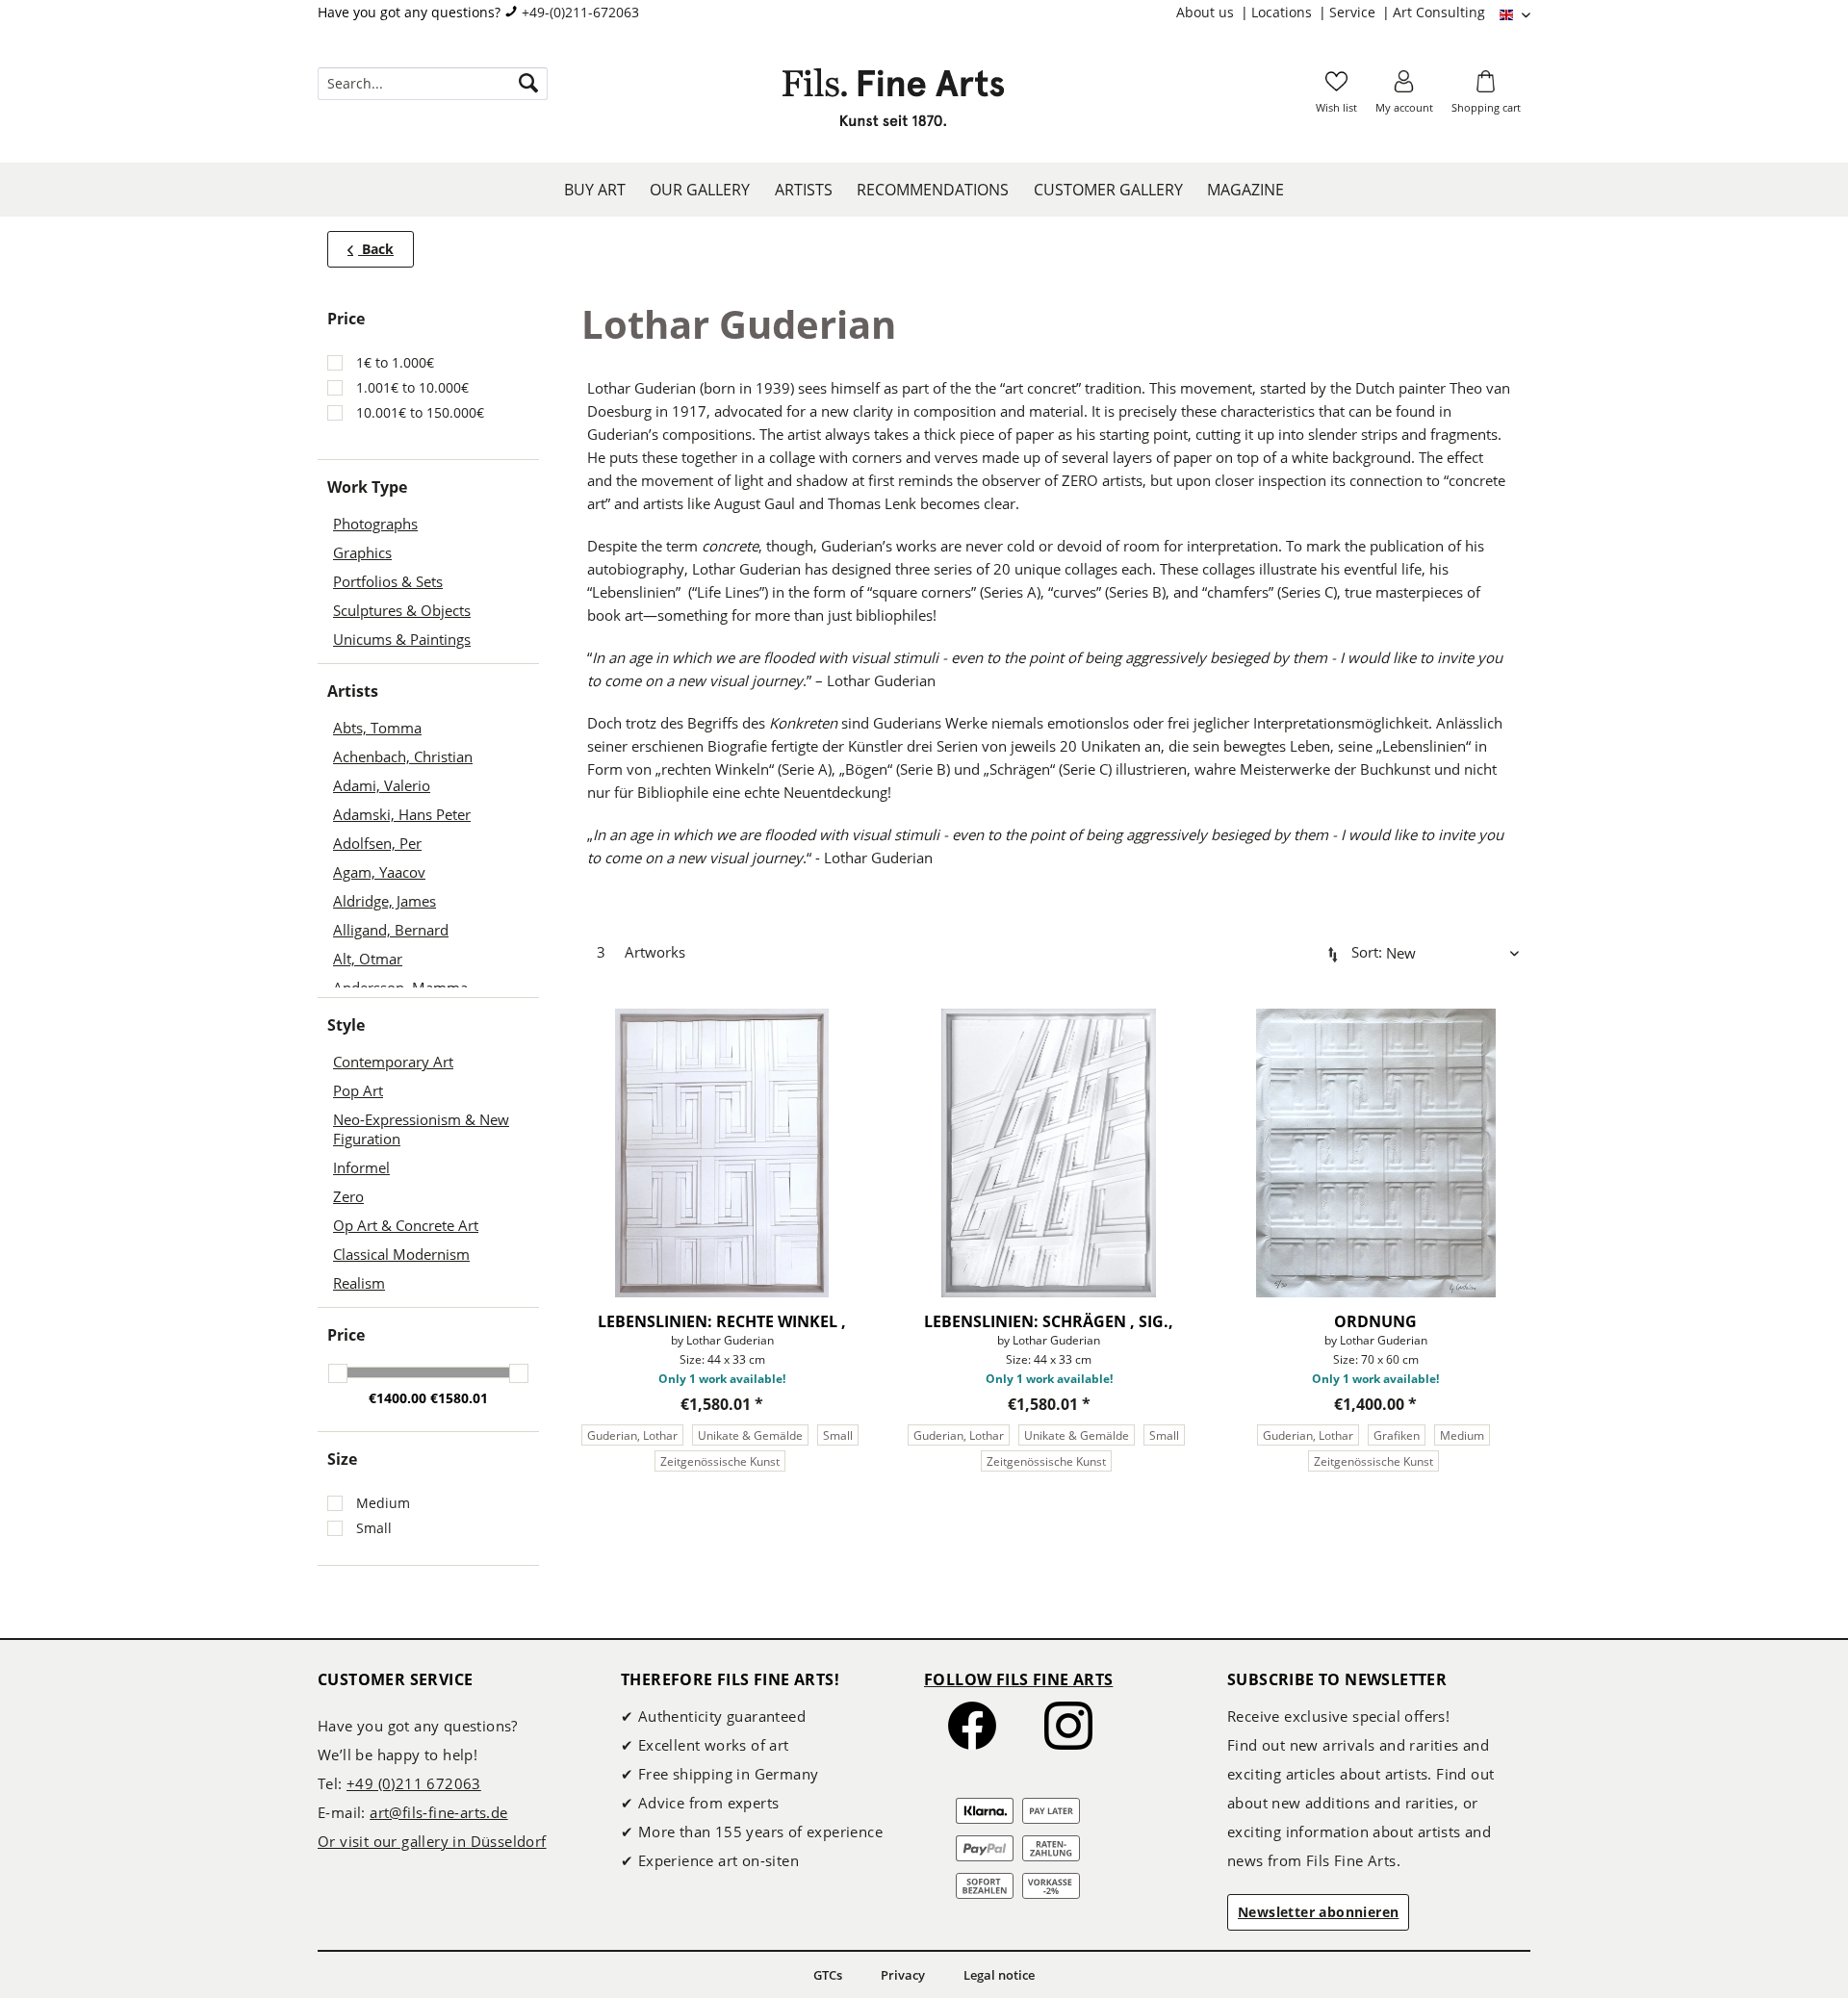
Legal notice (999, 1975)
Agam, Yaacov (379, 872)
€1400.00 (399, 1398)
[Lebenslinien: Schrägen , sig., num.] (1049, 1153)
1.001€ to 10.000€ (412, 387)
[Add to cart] (794, 1507)
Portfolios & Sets (388, 581)
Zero (348, 1196)
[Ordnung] (1376, 1153)
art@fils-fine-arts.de (438, 1812)
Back (376, 249)
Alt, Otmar (368, 959)
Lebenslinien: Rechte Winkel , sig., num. (722, 1321)
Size (342, 1459)
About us (1207, 12)
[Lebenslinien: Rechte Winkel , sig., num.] (721, 1153)
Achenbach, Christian (403, 756)
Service (1354, 12)
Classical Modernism (401, 1254)
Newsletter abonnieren (1318, 1912)
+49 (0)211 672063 (414, 1783)
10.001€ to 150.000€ (420, 412)
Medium (383, 1503)
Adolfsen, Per (377, 843)
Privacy (903, 1975)
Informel (361, 1167)
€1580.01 (459, 1398)
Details (649, 1507)
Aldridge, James (385, 901)
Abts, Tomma (377, 728)
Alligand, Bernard (391, 930)
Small (374, 1528)
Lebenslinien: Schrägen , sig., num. (1049, 1321)
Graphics (362, 552)
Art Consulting (1439, 12)
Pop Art (358, 1090)
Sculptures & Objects (402, 610)
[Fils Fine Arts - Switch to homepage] (893, 103)
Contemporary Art (393, 1062)
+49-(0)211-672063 (580, 12)
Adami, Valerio (382, 785)
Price (346, 1335)
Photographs (375, 524)
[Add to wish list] (854, 1012)
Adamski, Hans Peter (402, 814)
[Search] (528, 84)
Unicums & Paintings (402, 639)
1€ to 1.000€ (395, 362)
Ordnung (1375, 1321)
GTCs (828, 1975)
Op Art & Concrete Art (406, 1225)
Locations (1283, 12)
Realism (359, 1283)
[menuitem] (1214, 13)
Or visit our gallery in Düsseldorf (432, 1841)
